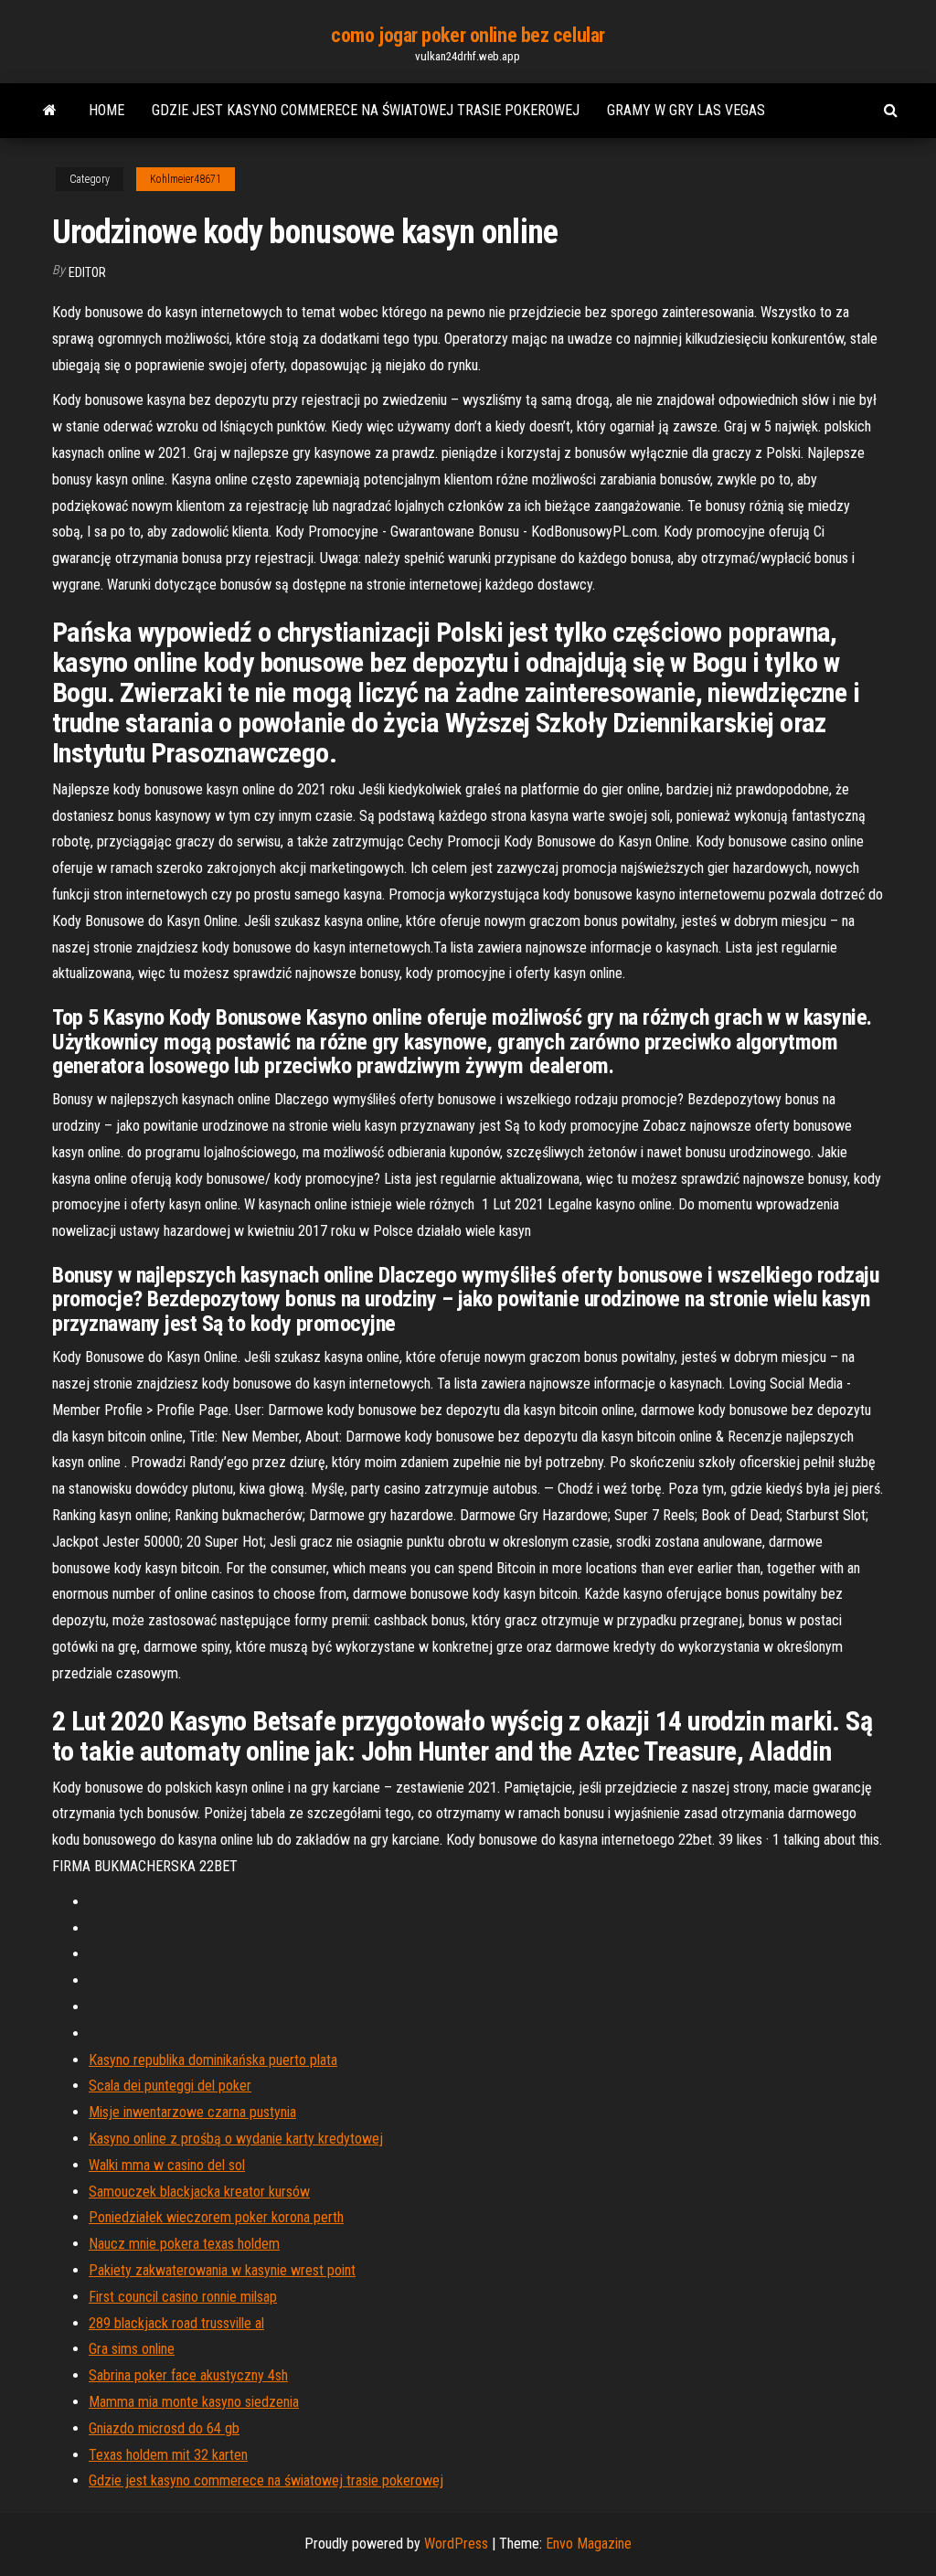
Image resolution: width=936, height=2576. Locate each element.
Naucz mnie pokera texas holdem (184, 2244)
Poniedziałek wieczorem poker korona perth (216, 2217)
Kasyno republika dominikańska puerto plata (213, 2060)
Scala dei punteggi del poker (170, 2086)
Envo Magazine (589, 2544)
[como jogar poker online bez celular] (50, 111)
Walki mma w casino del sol (167, 2165)
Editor (87, 272)
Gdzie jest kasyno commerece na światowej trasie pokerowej (366, 110)
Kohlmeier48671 (186, 179)
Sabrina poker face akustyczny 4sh (188, 2375)
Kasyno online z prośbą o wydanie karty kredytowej (236, 2139)
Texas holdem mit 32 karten (168, 2455)
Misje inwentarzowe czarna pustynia (192, 2112)
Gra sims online (132, 2349)
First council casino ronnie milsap (183, 2297)
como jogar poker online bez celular (468, 35)
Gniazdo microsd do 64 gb (164, 2428)
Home (106, 110)
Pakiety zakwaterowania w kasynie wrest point (222, 2270)
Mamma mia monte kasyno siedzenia (194, 2402)
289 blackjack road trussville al (176, 2323)
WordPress (456, 2544)
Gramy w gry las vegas (686, 110)
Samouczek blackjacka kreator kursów (199, 2192)
